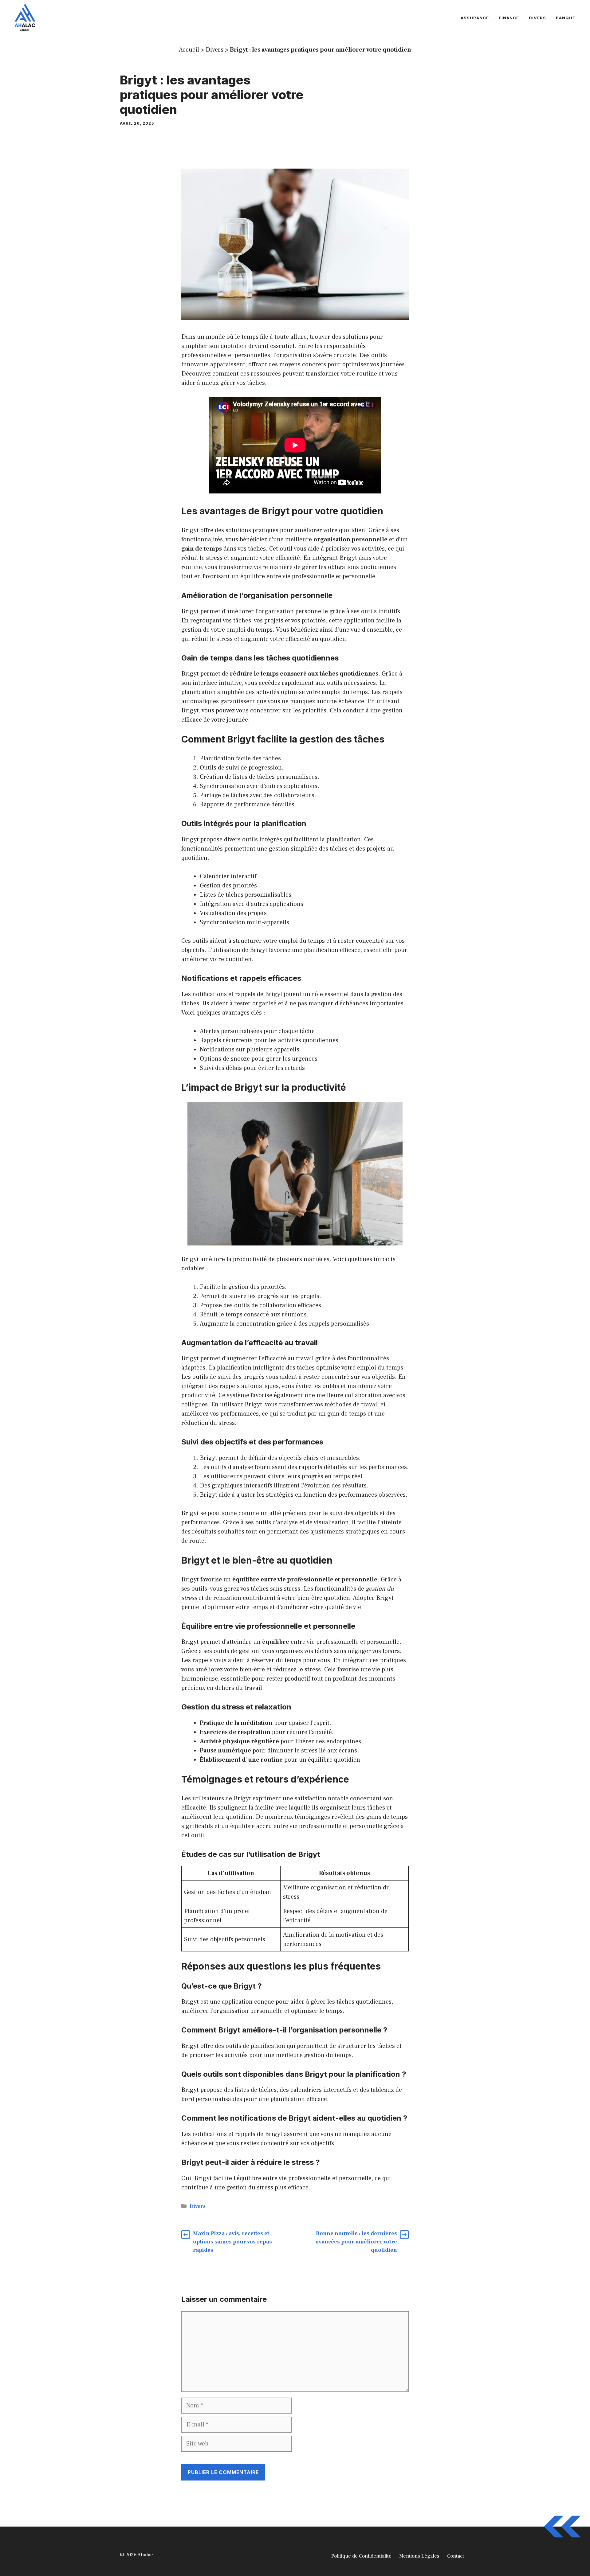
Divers (537, 18)
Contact (456, 2556)
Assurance (475, 18)
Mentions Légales (419, 2556)
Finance (509, 18)
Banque (566, 18)
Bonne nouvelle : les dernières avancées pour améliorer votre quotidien (356, 2242)
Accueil (189, 50)
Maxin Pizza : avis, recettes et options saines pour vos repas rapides (232, 2242)
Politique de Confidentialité (361, 2556)
